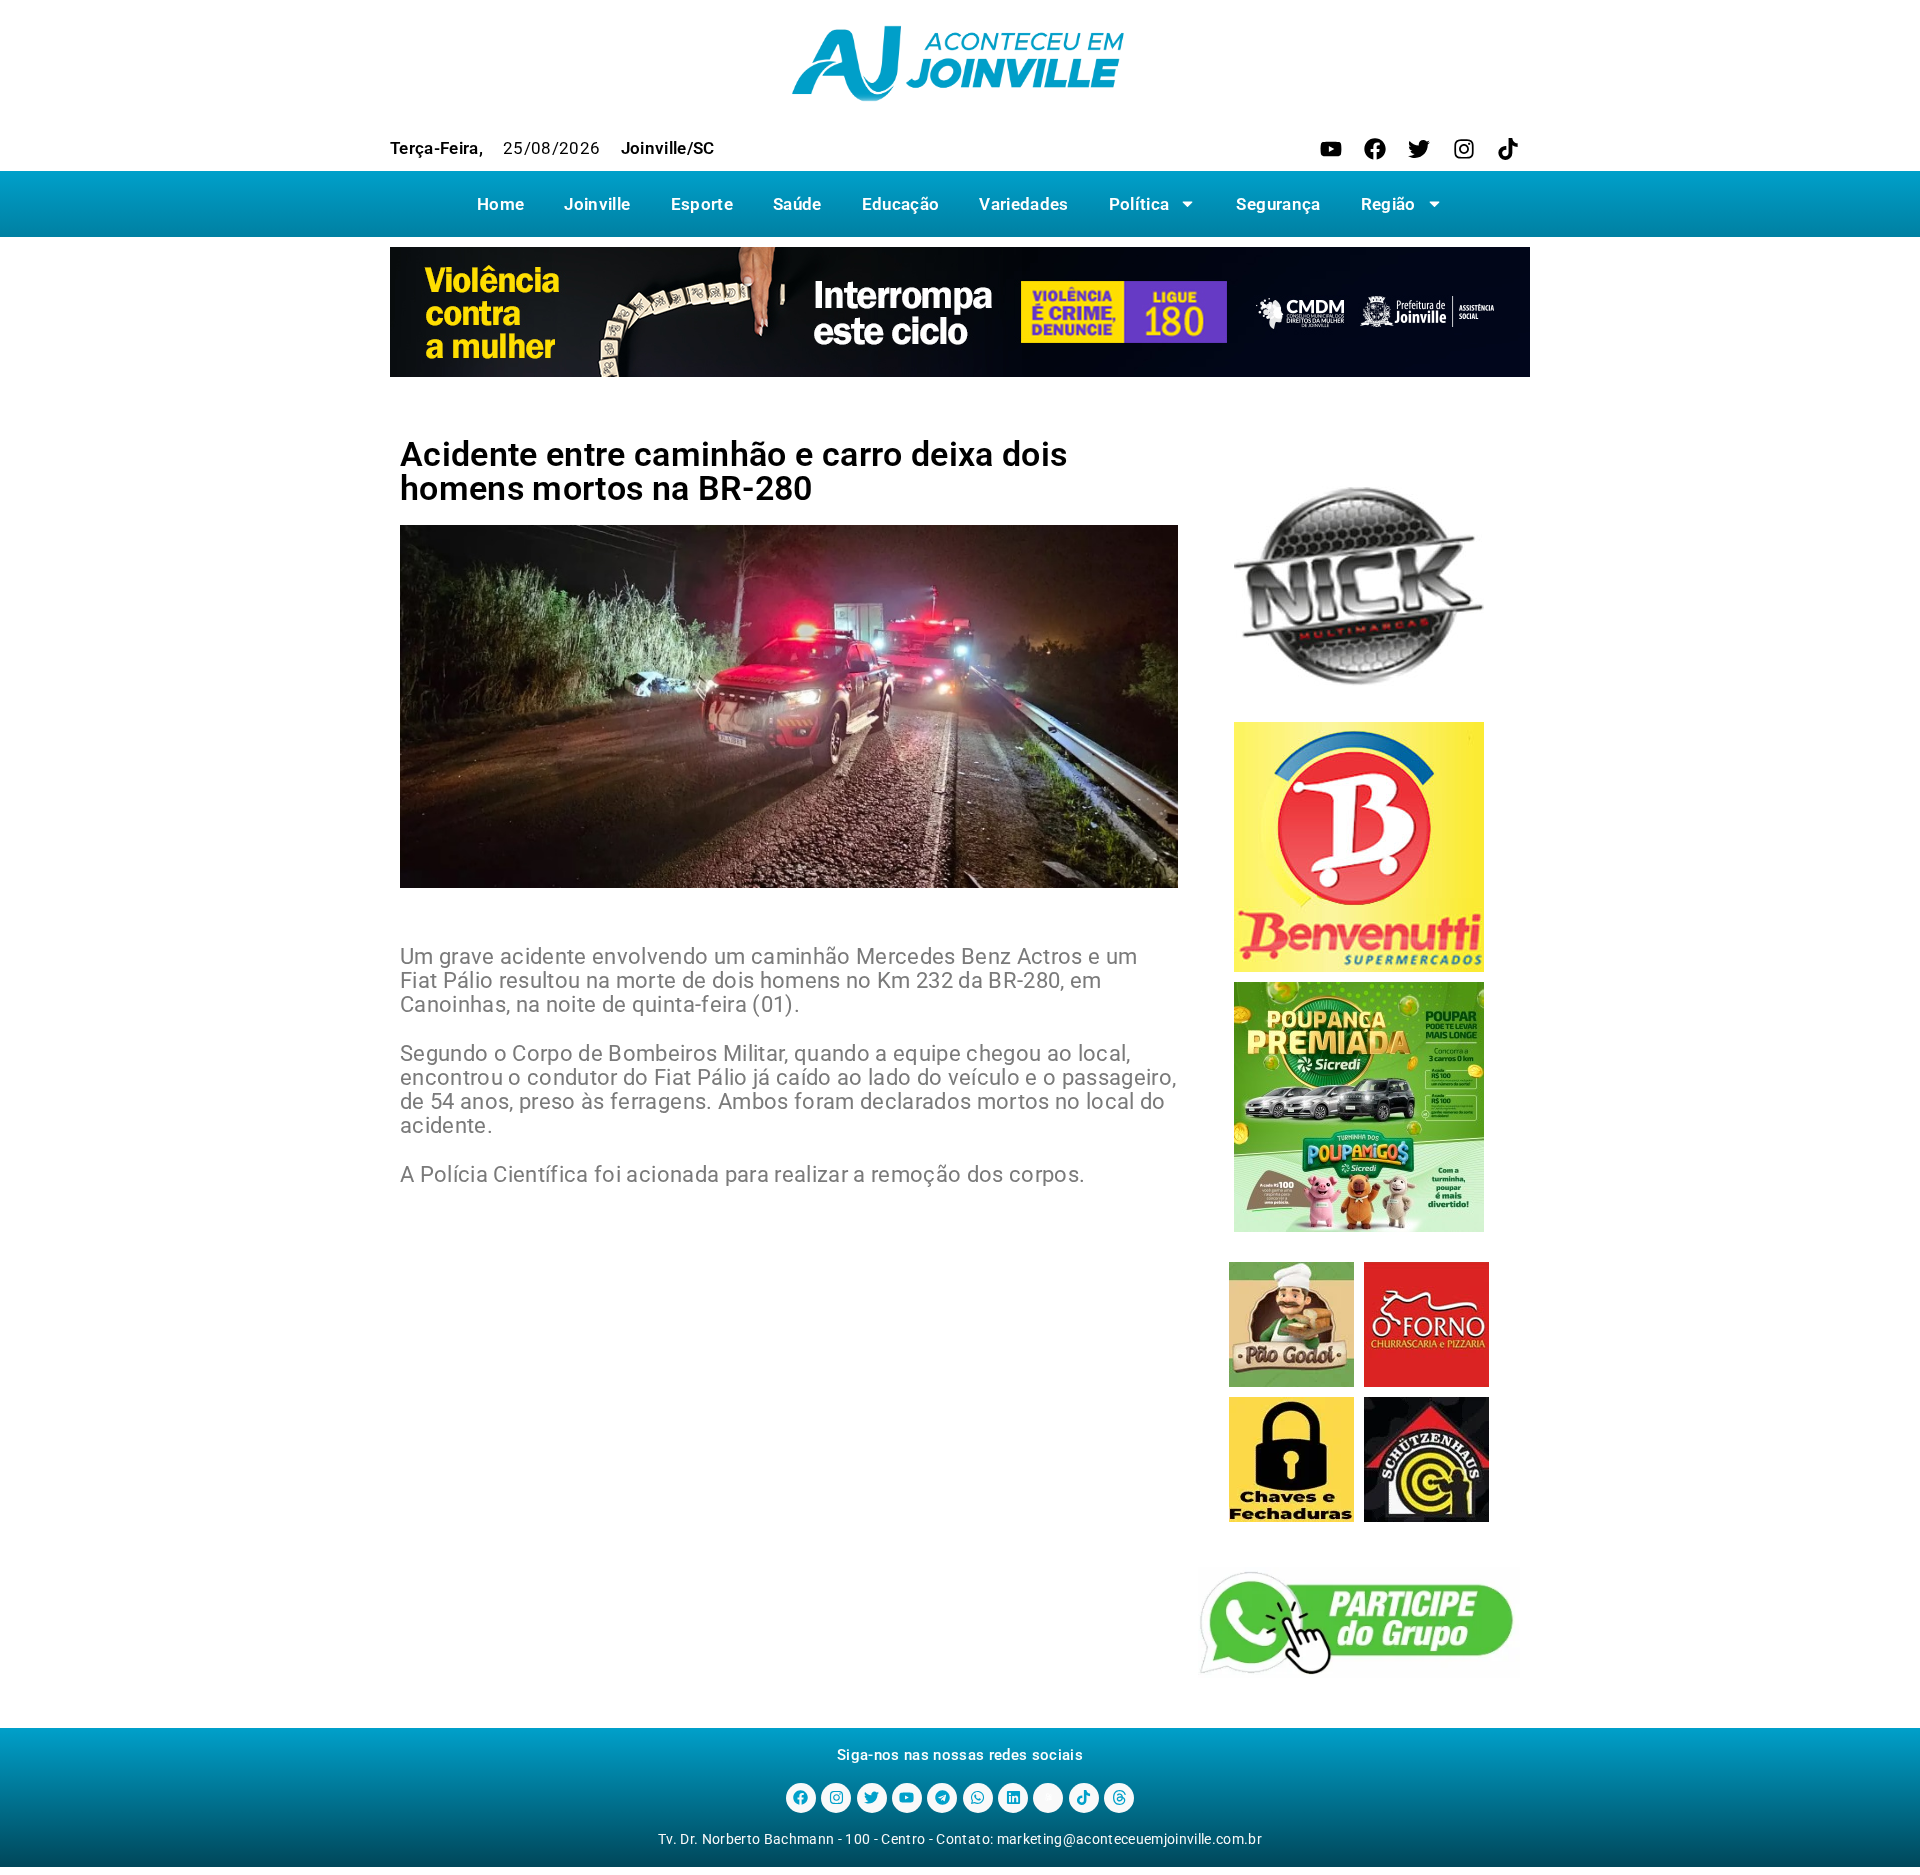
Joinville (597, 204)
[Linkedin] (1013, 1798)
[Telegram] (942, 1798)
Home (500, 204)
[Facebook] (1375, 149)
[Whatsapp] (978, 1798)
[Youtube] (1331, 149)
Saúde (797, 204)
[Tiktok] (1508, 149)
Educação (901, 204)
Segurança (1278, 204)
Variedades (1023, 204)
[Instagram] (1464, 149)
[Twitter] (1419, 149)
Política (1139, 204)
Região (1388, 204)
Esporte (702, 204)
